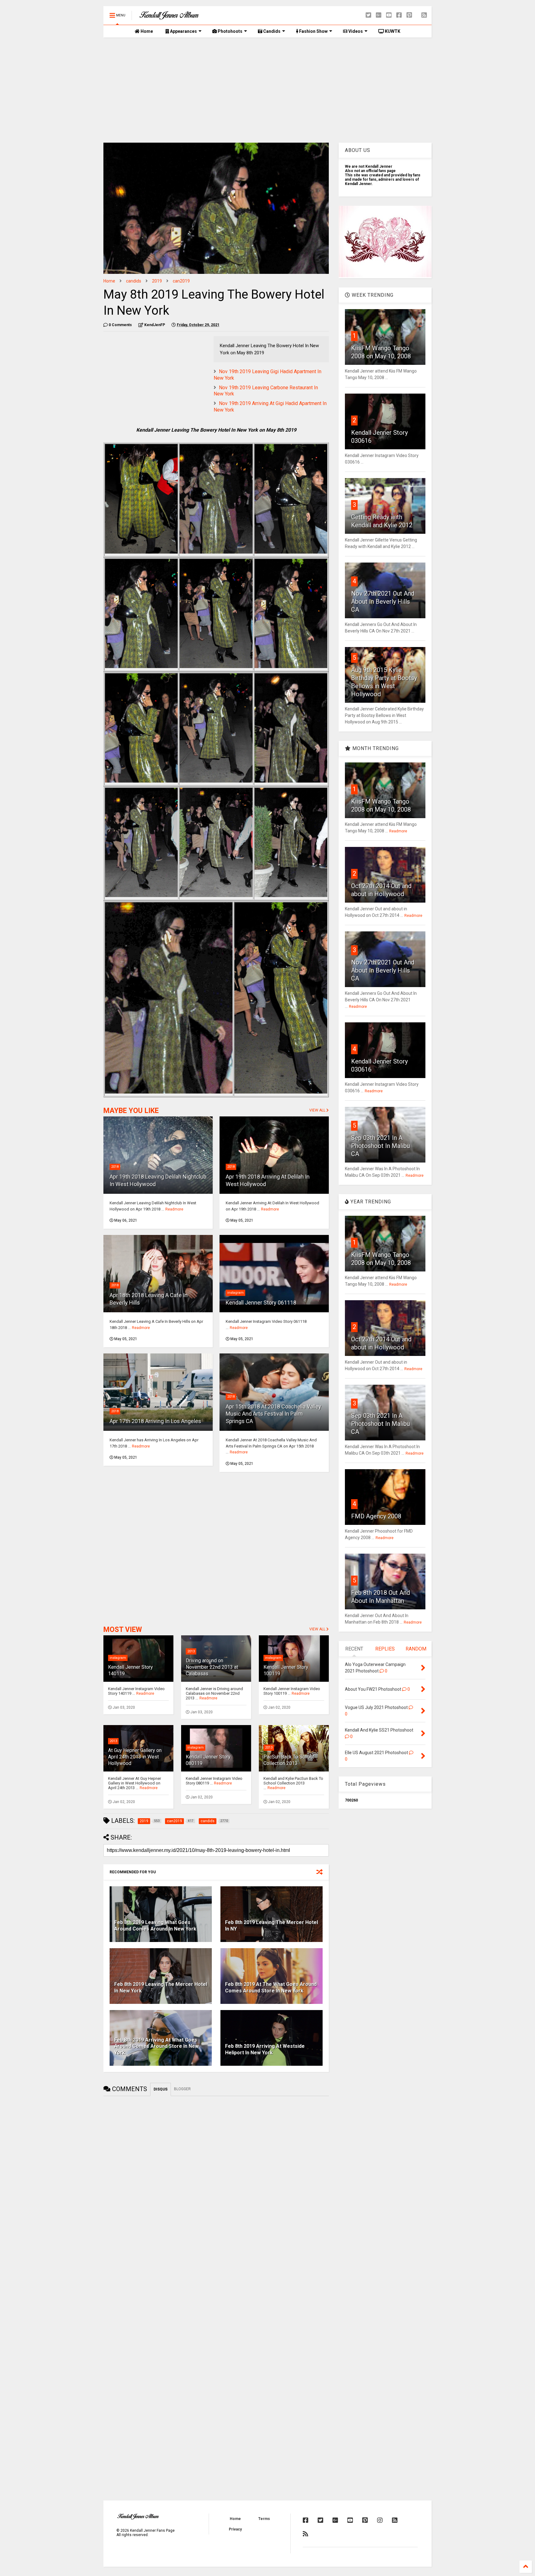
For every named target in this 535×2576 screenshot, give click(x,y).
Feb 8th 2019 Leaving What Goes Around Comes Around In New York (155, 1926)
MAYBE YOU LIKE (131, 1111)
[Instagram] (380, 2520)
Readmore (174, 1209)
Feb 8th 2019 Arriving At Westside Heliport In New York (265, 2049)
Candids (271, 31)
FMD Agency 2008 (376, 1516)
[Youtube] (389, 15)
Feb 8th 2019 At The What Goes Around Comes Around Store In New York (271, 1987)
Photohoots (230, 31)
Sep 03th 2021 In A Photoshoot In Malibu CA (381, 1146)
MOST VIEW (123, 1630)
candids (134, 281)
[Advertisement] (267, 90)
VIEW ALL (318, 1110)
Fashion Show (313, 31)
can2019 (181, 281)
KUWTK (392, 31)
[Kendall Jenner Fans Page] (169, 17)
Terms (264, 2519)
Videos (355, 31)
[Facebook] (399, 15)
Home (146, 31)
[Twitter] (368, 15)
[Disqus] (216, 2178)
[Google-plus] (379, 15)
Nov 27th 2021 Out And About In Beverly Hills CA (383, 602)
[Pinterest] (409, 15)
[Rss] (424, 15)
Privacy (235, 2529)
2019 (157, 281)
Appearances (183, 31)
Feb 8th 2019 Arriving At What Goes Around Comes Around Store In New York (157, 2046)
